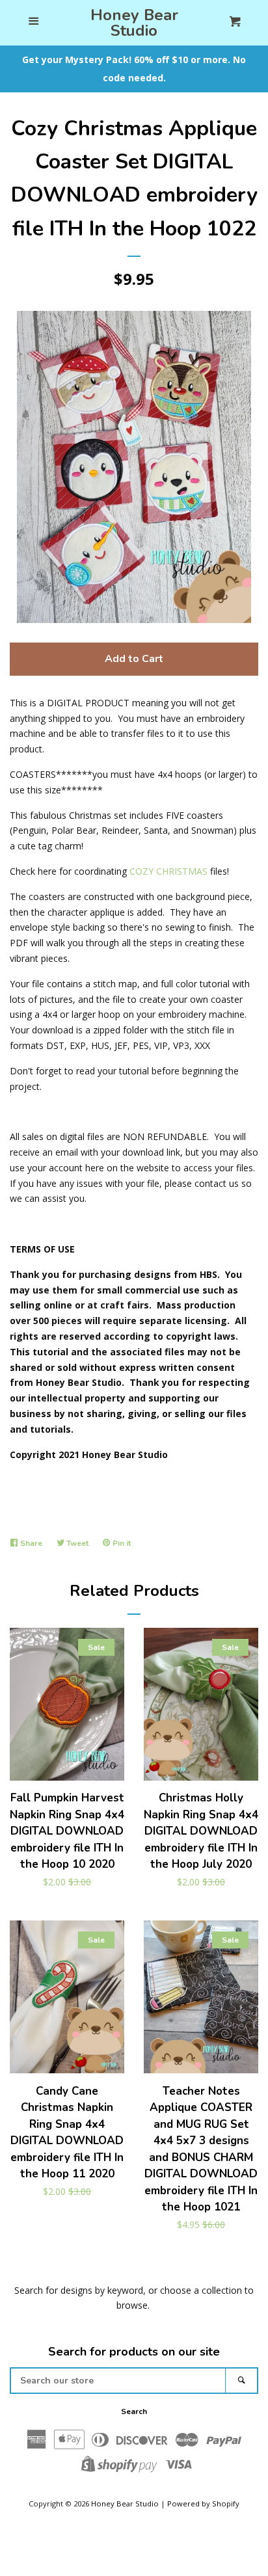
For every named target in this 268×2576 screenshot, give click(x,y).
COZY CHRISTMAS (168, 871)
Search (134, 2411)
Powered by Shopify (203, 2503)
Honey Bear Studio (134, 23)
